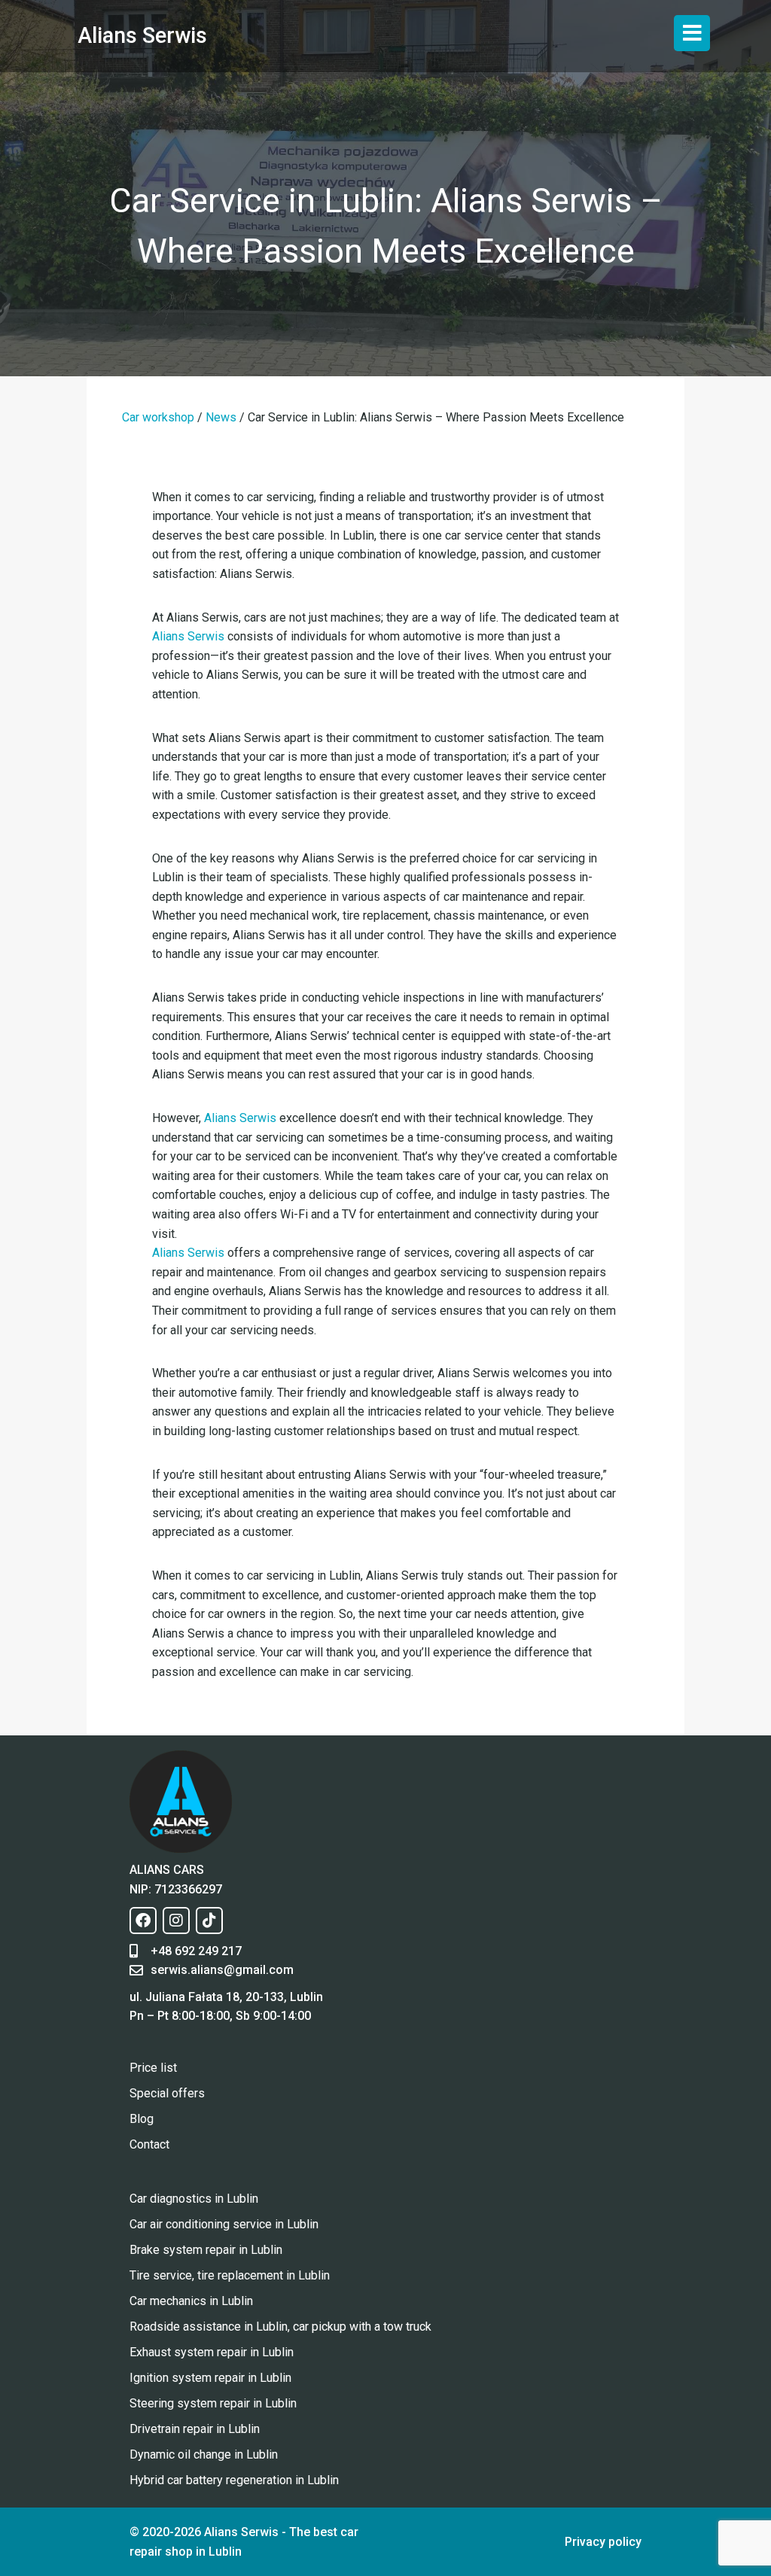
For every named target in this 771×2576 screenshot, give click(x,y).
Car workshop (158, 417)
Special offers (167, 2093)
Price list (153, 2068)
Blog (142, 2119)
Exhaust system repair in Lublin (212, 2352)
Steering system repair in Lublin (213, 2403)
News (221, 417)
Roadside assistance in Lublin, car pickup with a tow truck (280, 2327)
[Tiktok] (209, 1921)
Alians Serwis (142, 35)
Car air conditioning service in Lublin (224, 2224)
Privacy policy (603, 2542)
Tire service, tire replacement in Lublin (230, 2275)
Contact (149, 2144)
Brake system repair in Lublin (206, 2250)
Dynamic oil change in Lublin (204, 2454)
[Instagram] (176, 1921)
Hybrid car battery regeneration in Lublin (234, 2480)
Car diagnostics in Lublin (194, 2199)
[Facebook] (143, 1921)
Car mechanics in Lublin (191, 2301)
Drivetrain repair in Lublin (195, 2429)
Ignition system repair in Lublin (210, 2378)
